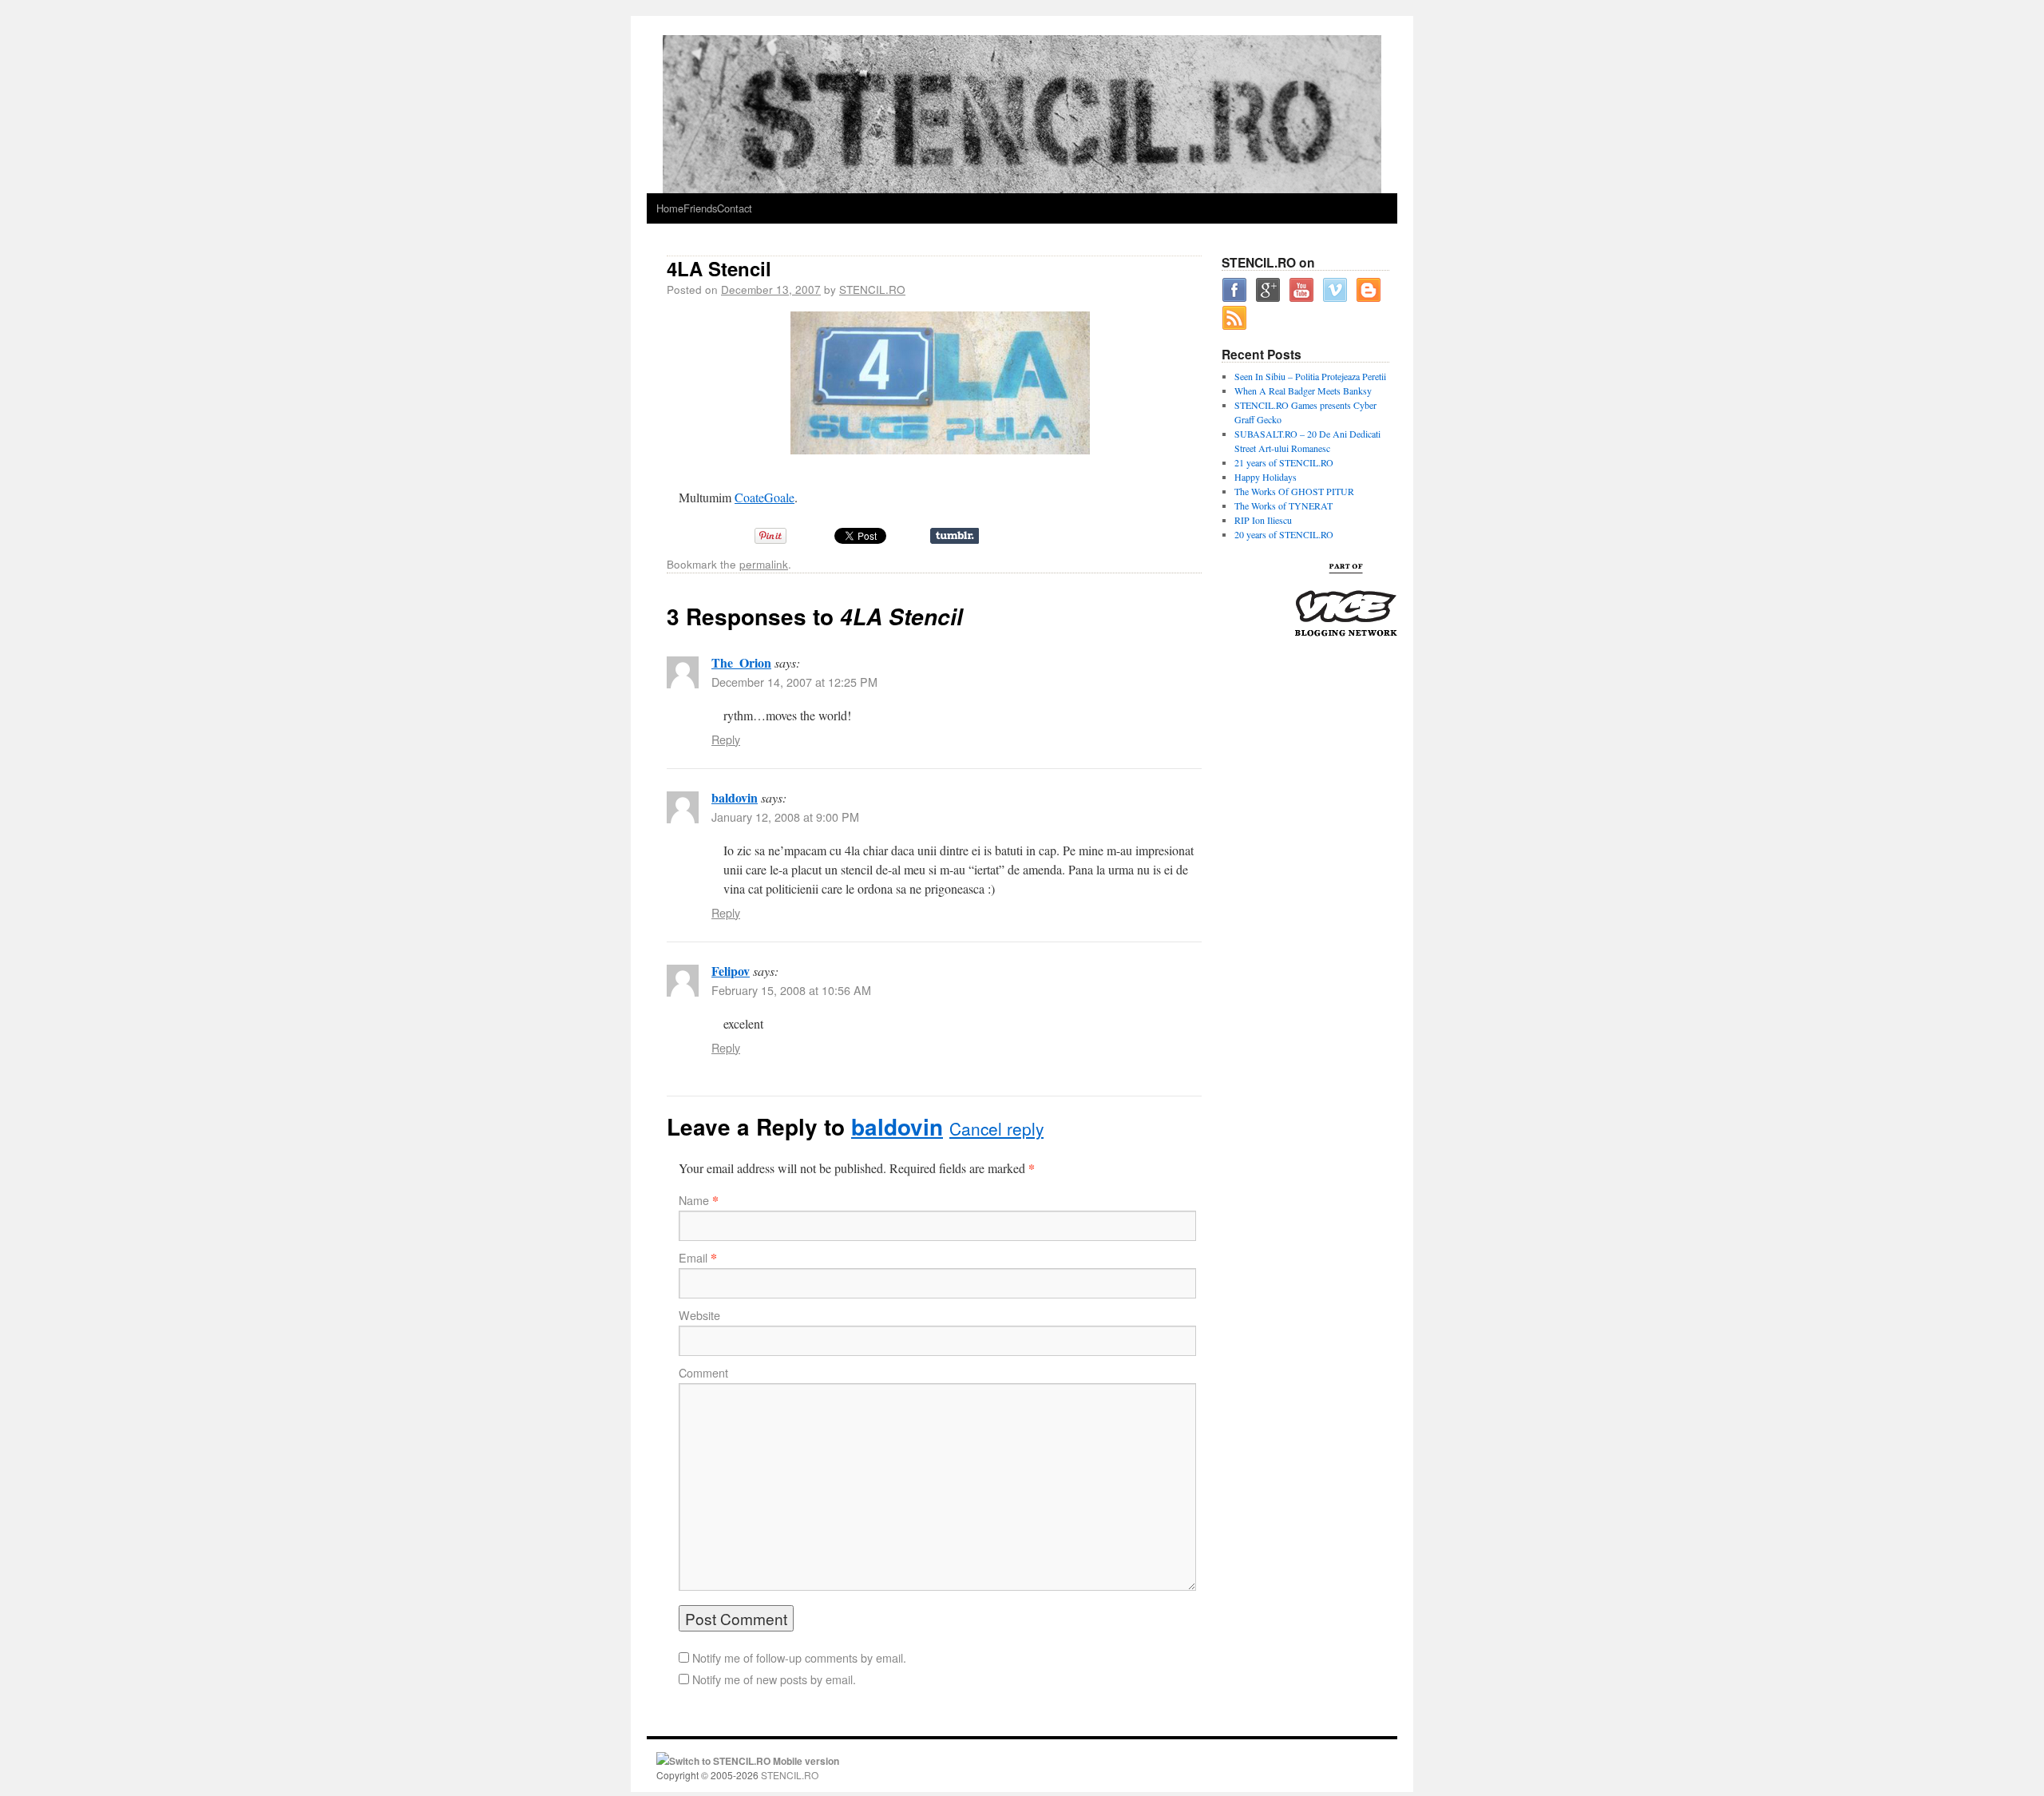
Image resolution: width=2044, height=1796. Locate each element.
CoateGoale (765, 497)
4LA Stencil (719, 268)
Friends (700, 208)
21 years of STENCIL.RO (1284, 462)
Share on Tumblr (955, 536)
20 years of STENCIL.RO (1284, 534)
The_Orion (741, 662)
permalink (764, 564)
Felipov (731, 971)
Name (694, 1200)
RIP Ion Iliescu (1263, 520)
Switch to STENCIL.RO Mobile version (754, 1761)
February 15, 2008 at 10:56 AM (791, 990)
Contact (735, 208)
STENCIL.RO (872, 289)
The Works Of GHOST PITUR (1294, 491)
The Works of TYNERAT (1283, 505)
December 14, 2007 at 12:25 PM (794, 682)
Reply (726, 739)
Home (670, 208)
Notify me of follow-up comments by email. (799, 1658)
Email (693, 1258)
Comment (703, 1373)
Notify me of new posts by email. (774, 1679)
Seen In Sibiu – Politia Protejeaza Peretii (1310, 376)
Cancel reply (996, 1128)
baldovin (735, 797)
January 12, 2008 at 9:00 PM (785, 817)
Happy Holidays (1266, 477)
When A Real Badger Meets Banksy (1303, 391)
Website (699, 1315)
